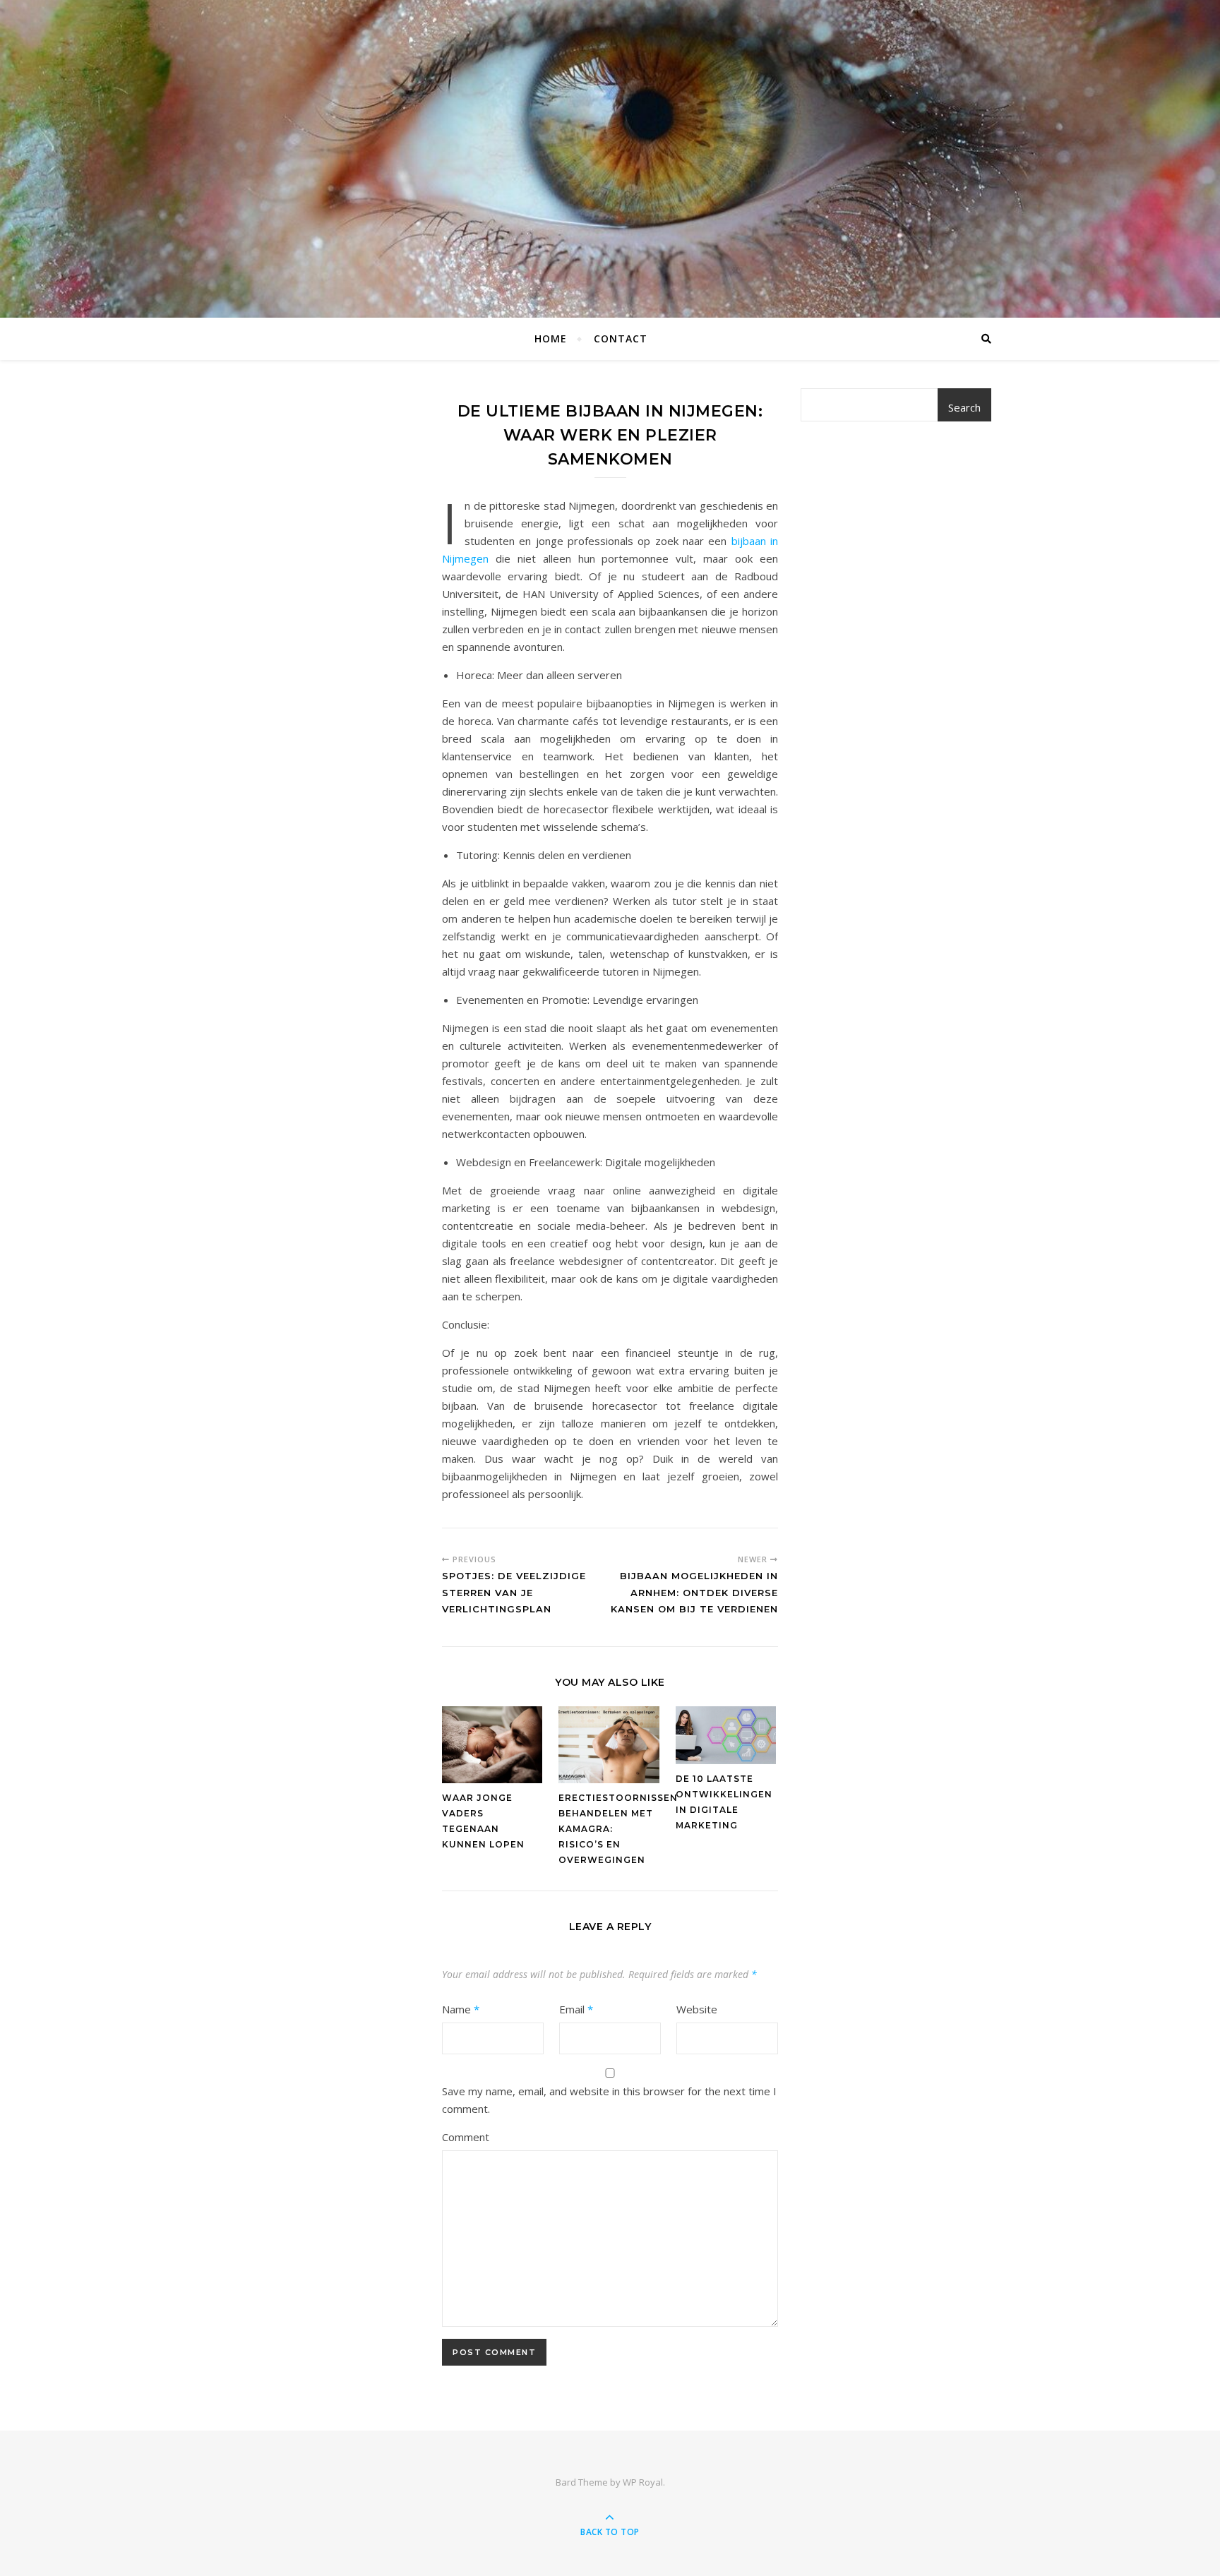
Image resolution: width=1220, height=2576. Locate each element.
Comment (466, 2137)
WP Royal (643, 2482)
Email (576, 2009)
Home (551, 339)
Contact (621, 339)
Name (461, 2009)
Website (697, 2009)
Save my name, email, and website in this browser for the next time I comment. (609, 2100)
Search (964, 407)
